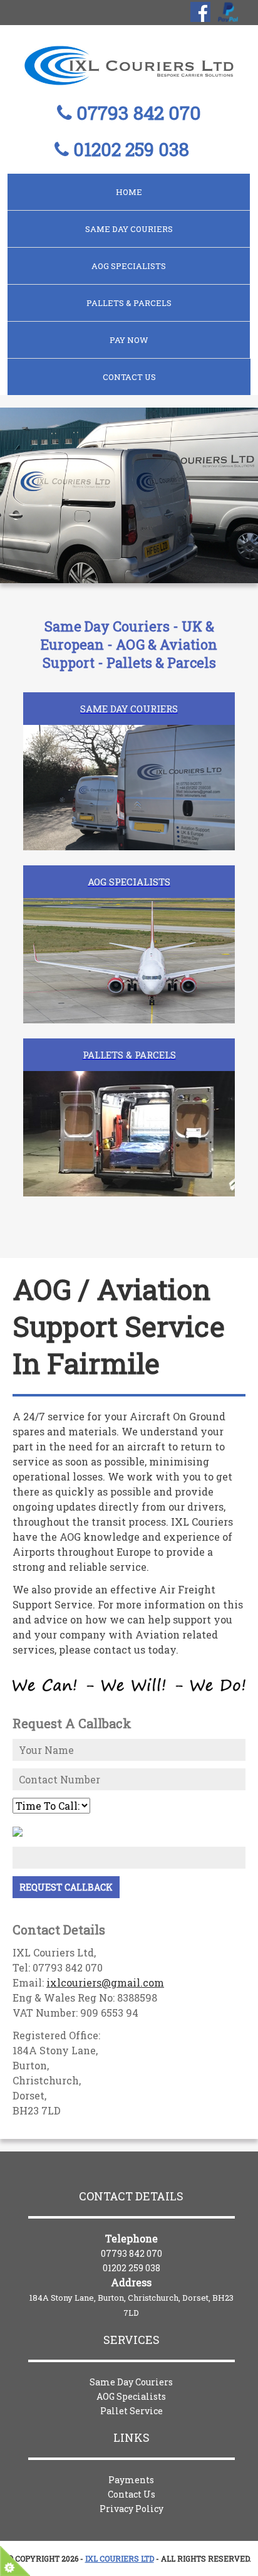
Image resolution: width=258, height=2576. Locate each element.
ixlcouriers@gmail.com (105, 1982)
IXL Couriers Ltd (120, 2558)
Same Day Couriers (131, 2382)
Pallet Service (132, 2411)
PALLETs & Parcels (129, 303)
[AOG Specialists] (129, 914)
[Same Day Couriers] (129, 741)
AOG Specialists (131, 2396)
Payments (131, 2480)
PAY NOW (129, 340)
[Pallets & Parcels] (129, 1087)
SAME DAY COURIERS (129, 229)
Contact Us (129, 377)
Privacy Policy (132, 2509)
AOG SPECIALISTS (129, 266)
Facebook (200, 12)
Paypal (228, 12)
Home (129, 192)
